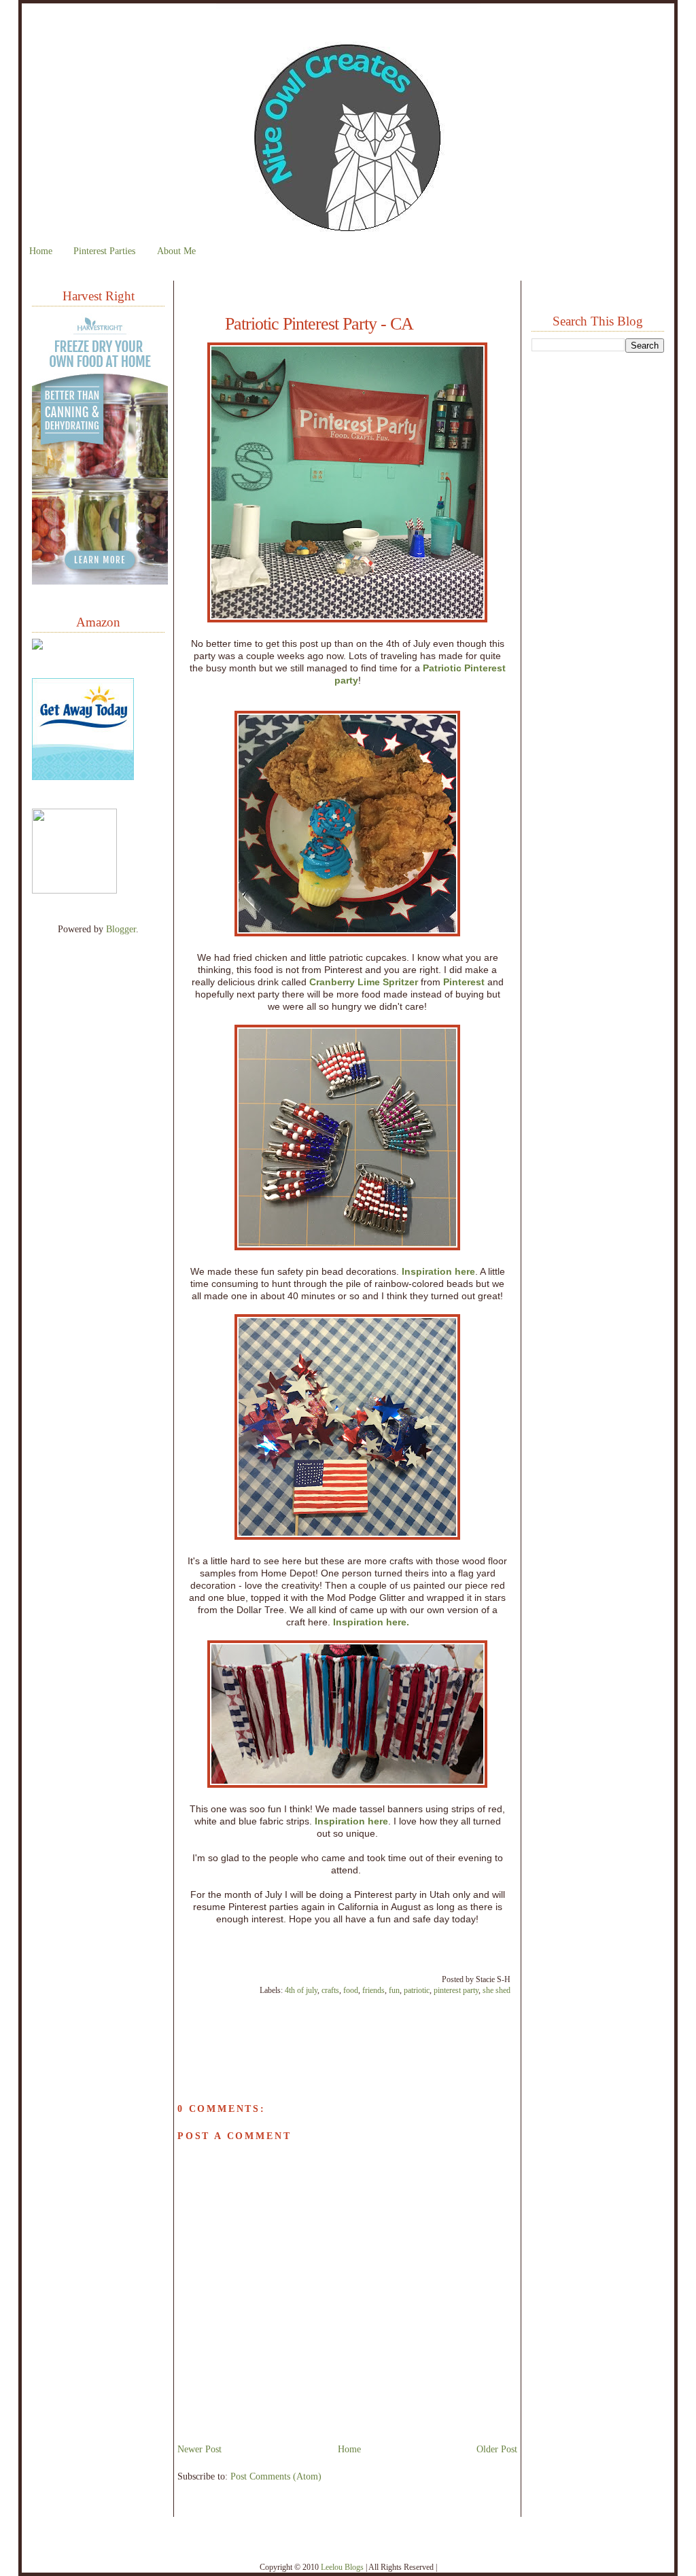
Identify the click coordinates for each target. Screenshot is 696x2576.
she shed (497, 1990)
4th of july (301, 1990)
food (351, 1990)
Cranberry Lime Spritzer (364, 982)
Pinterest (464, 982)
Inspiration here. (371, 1622)
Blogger (121, 929)
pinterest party (456, 1990)
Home (41, 251)
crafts (330, 1990)
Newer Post (199, 2449)
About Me (176, 251)
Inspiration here (438, 1271)
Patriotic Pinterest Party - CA (319, 324)
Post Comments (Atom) (276, 2476)
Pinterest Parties (104, 251)
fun (394, 1990)
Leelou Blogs (342, 2567)
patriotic (417, 1990)
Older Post (497, 2449)
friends (373, 1990)
